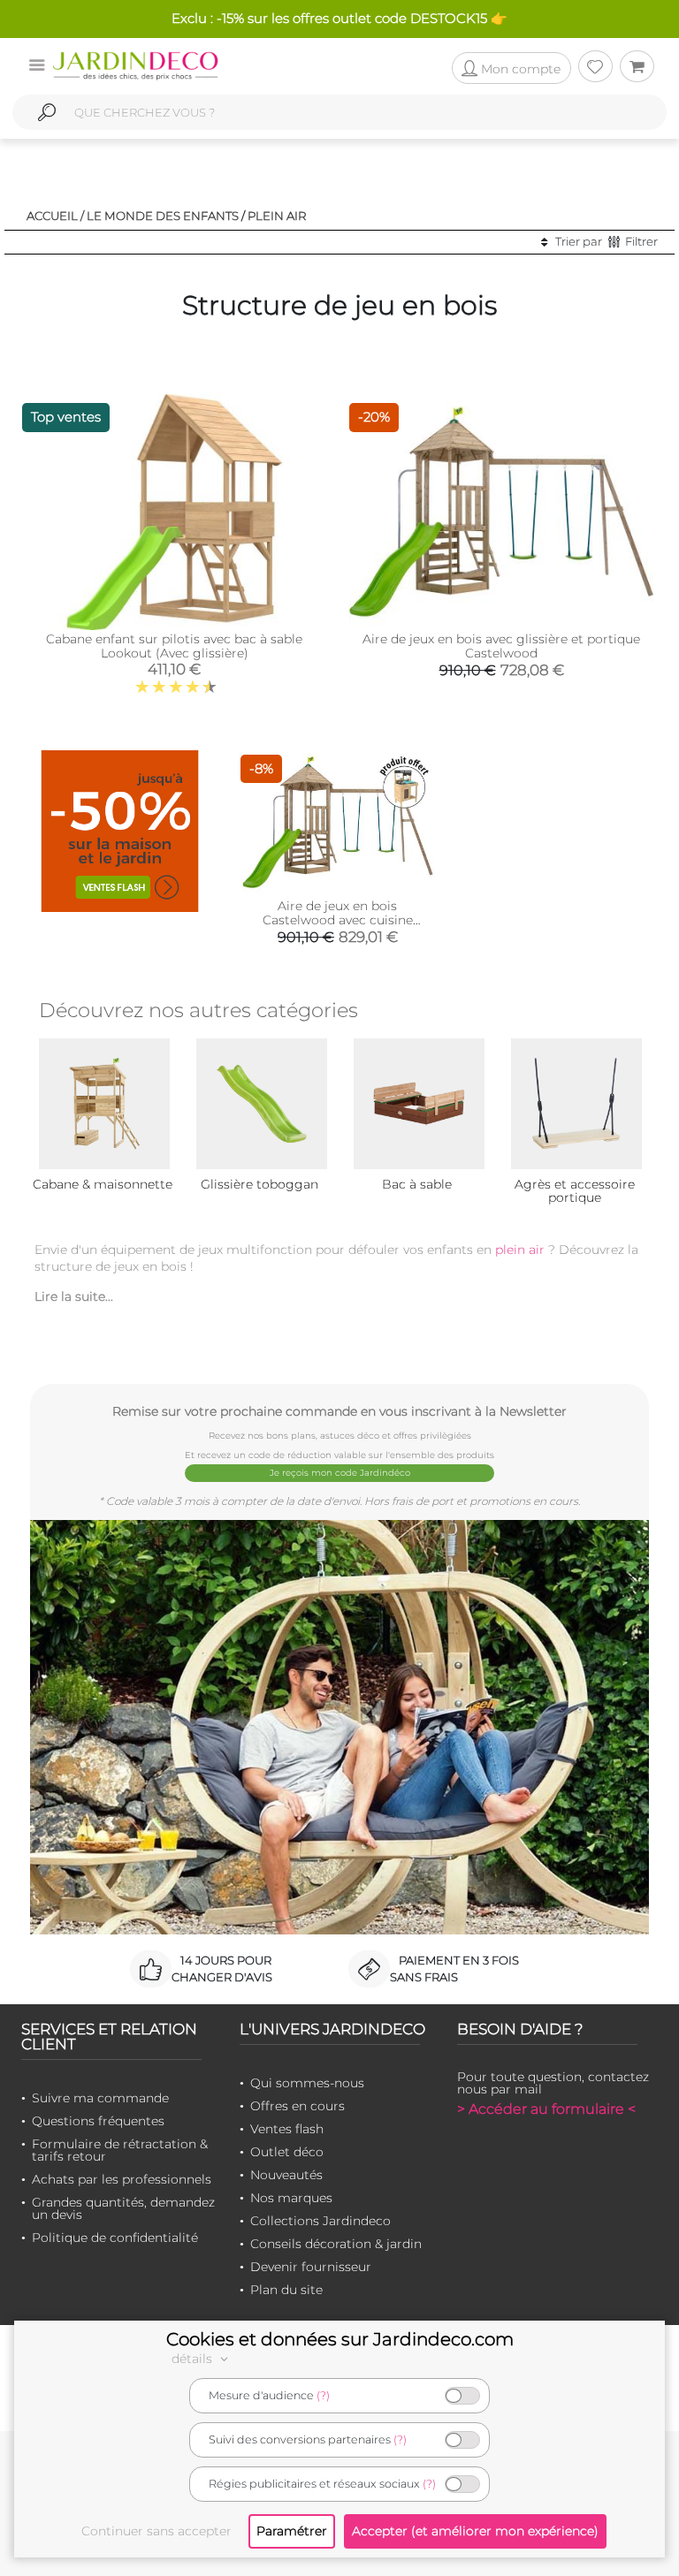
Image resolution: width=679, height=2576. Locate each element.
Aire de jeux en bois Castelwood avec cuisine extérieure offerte (338, 920)
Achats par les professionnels (122, 2179)
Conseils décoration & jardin (336, 2244)
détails (194, 2359)
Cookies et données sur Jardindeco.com (340, 2339)
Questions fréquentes (98, 2121)
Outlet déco (287, 2152)
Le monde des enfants (163, 216)
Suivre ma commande (100, 2098)
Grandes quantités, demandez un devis (123, 2208)
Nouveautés (286, 2175)
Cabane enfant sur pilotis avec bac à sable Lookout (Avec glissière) (174, 646)
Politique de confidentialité (115, 2238)
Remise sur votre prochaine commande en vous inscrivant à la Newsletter (339, 1411)
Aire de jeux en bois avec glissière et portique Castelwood (501, 646)
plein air (520, 1250)
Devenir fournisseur (311, 2267)
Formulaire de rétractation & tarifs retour (120, 2150)
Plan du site (286, 2290)
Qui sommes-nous (307, 2083)
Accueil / (55, 216)
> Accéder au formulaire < (546, 2109)
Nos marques (291, 2198)
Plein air (277, 216)
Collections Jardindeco (320, 2221)
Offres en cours (298, 2106)
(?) (323, 2395)
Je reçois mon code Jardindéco (340, 1473)
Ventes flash (287, 2129)
